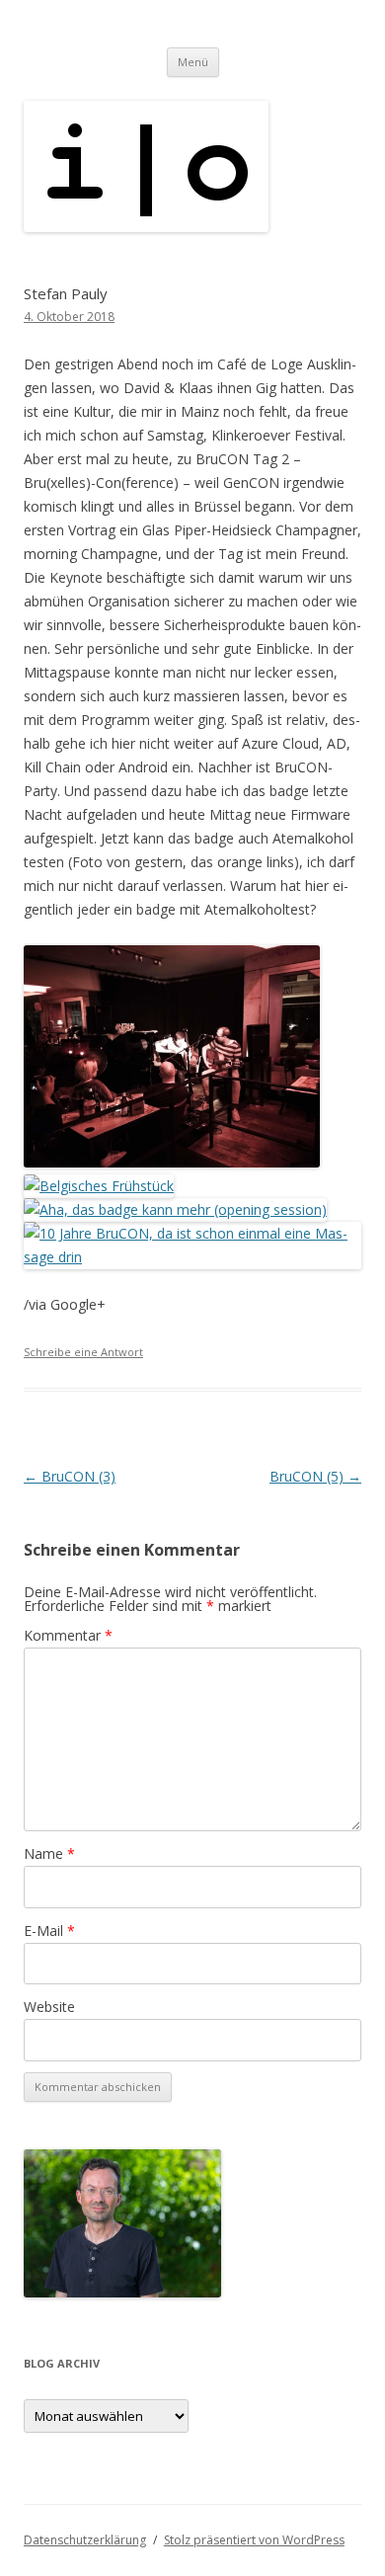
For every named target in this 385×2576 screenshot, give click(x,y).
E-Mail (49, 1931)
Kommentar (68, 1635)
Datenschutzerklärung (85, 2540)
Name (49, 1853)
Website (49, 2007)
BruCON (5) (315, 1476)
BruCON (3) (70, 1476)
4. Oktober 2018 (69, 317)
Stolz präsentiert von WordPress (254, 2540)
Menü (193, 62)
